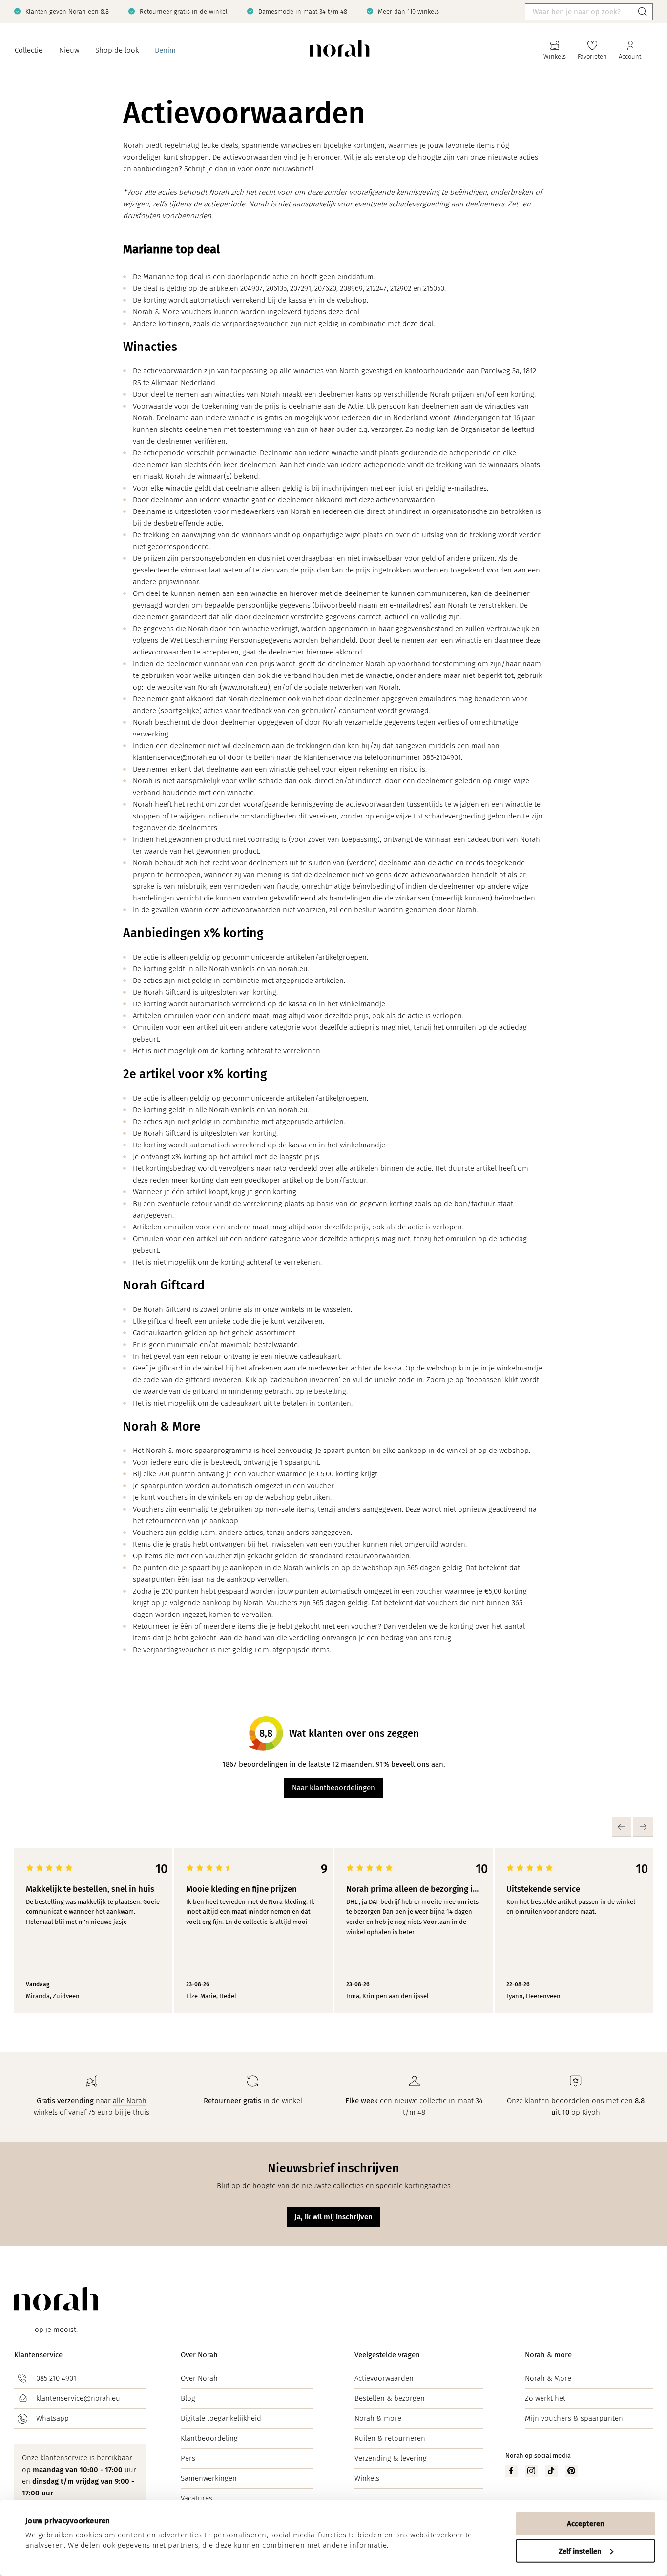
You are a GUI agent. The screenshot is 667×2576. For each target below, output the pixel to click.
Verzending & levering (391, 2458)
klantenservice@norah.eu (78, 2398)
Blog (188, 2398)
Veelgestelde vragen (387, 2355)
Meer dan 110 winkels (408, 11)
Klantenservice (38, 2355)
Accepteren (586, 2524)
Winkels (367, 2478)
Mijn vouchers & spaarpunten (574, 2418)
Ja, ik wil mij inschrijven (333, 2217)
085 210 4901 (56, 2378)
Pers (188, 2458)
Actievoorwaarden (384, 2378)
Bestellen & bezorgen (390, 2398)
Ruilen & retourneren (390, 2438)
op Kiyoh (586, 2112)
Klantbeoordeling (209, 2438)
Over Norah (199, 2355)
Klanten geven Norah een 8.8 (67, 11)
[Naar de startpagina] (340, 51)
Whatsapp (52, 2418)
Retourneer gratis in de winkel (184, 11)
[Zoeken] (643, 12)
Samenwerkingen (209, 2478)
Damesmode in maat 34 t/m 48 (303, 11)
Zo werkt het (545, 2398)
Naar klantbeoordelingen (333, 1788)
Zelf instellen (580, 2551)
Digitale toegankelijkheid (221, 2418)
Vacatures (197, 2498)
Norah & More (548, 2378)
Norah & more (378, 2418)
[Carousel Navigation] (358, 1827)
